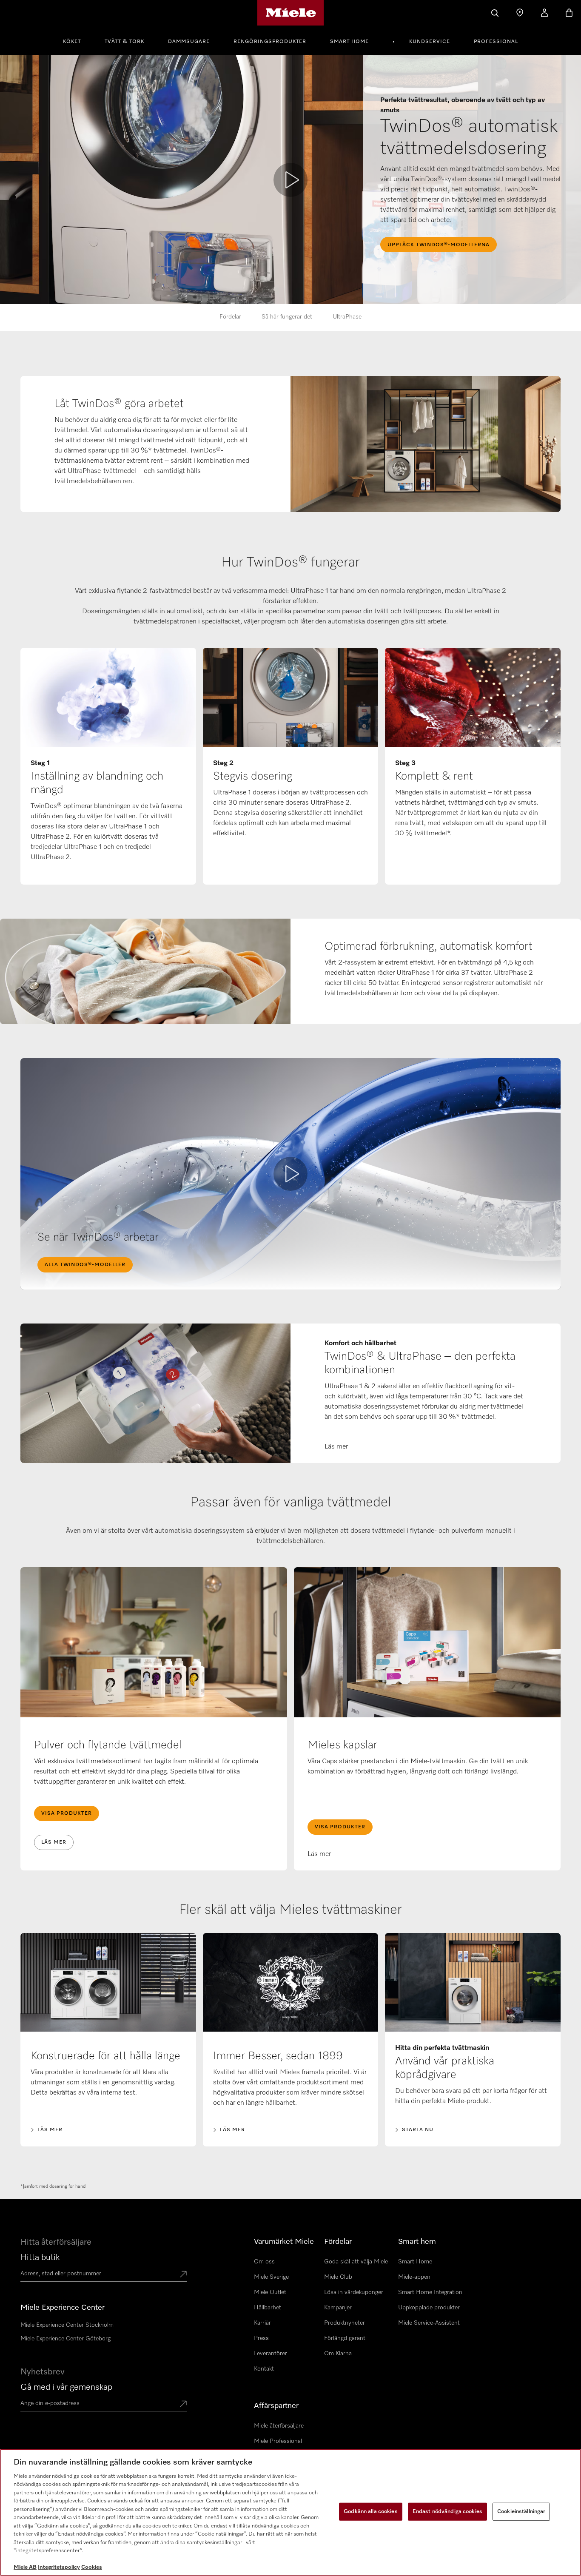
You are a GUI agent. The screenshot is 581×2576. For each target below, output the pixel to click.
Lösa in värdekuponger (354, 2292)
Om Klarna (338, 2354)
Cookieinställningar (521, 2512)
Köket (72, 42)
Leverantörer (271, 2354)
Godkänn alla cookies (371, 2512)
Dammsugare (189, 42)
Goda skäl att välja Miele (356, 2262)
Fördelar (230, 317)
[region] (290, 2512)
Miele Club (338, 2277)
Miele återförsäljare (279, 2426)
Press (261, 2338)
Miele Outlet (270, 2292)
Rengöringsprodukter (270, 42)
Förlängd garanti (345, 2338)
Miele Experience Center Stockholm (67, 2325)
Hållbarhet (268, 2308)
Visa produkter (67, 1813)
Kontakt (264, 2369)
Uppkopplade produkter (429, 2308)
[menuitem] (77, 40)
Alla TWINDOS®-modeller (85, 1265)
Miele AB (25, 2567)
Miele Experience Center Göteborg (66, 2339)
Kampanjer (338, 2308)
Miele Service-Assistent (429, 2323)
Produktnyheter (345, 2323)
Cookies (92, 2567)
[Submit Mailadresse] (183, 2405)
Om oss (264, 2262)
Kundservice (430, 42)
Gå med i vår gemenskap (66, 2387)
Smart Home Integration (430, 2292)
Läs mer (54, 1842)
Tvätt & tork (124, 42)
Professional (496, 42)
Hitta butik (40, 2257)
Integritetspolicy (59, 2567)
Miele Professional (278, 2441)
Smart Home (349, 42)
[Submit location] (183, 2275)
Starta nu (418, 2130)
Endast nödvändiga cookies (447, 2512)
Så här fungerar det (287, 317)
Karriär (262, 2323)
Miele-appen (414, 2277)
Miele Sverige (271, 2277)
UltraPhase (347, 317)
